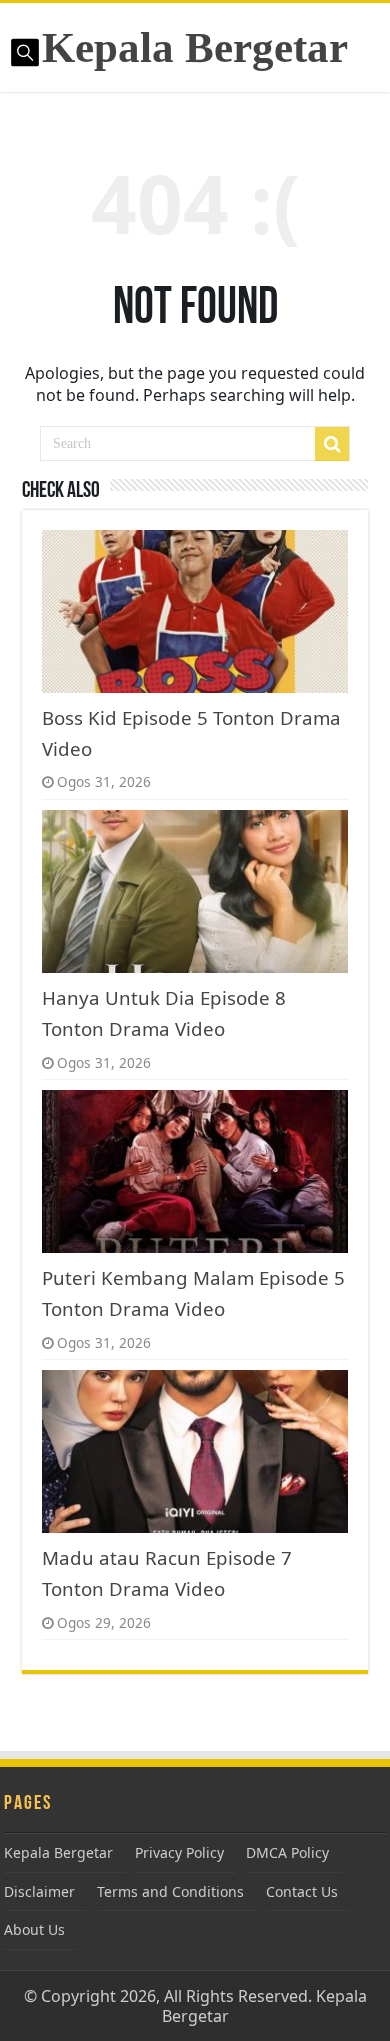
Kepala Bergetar (195, 47)
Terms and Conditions (170, 1891)
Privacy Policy (179, 1852)
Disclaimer (39, 1891)
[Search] (332, 444)
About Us (34, 1929)
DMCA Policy (287, 1852)
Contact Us (302, 1891)
